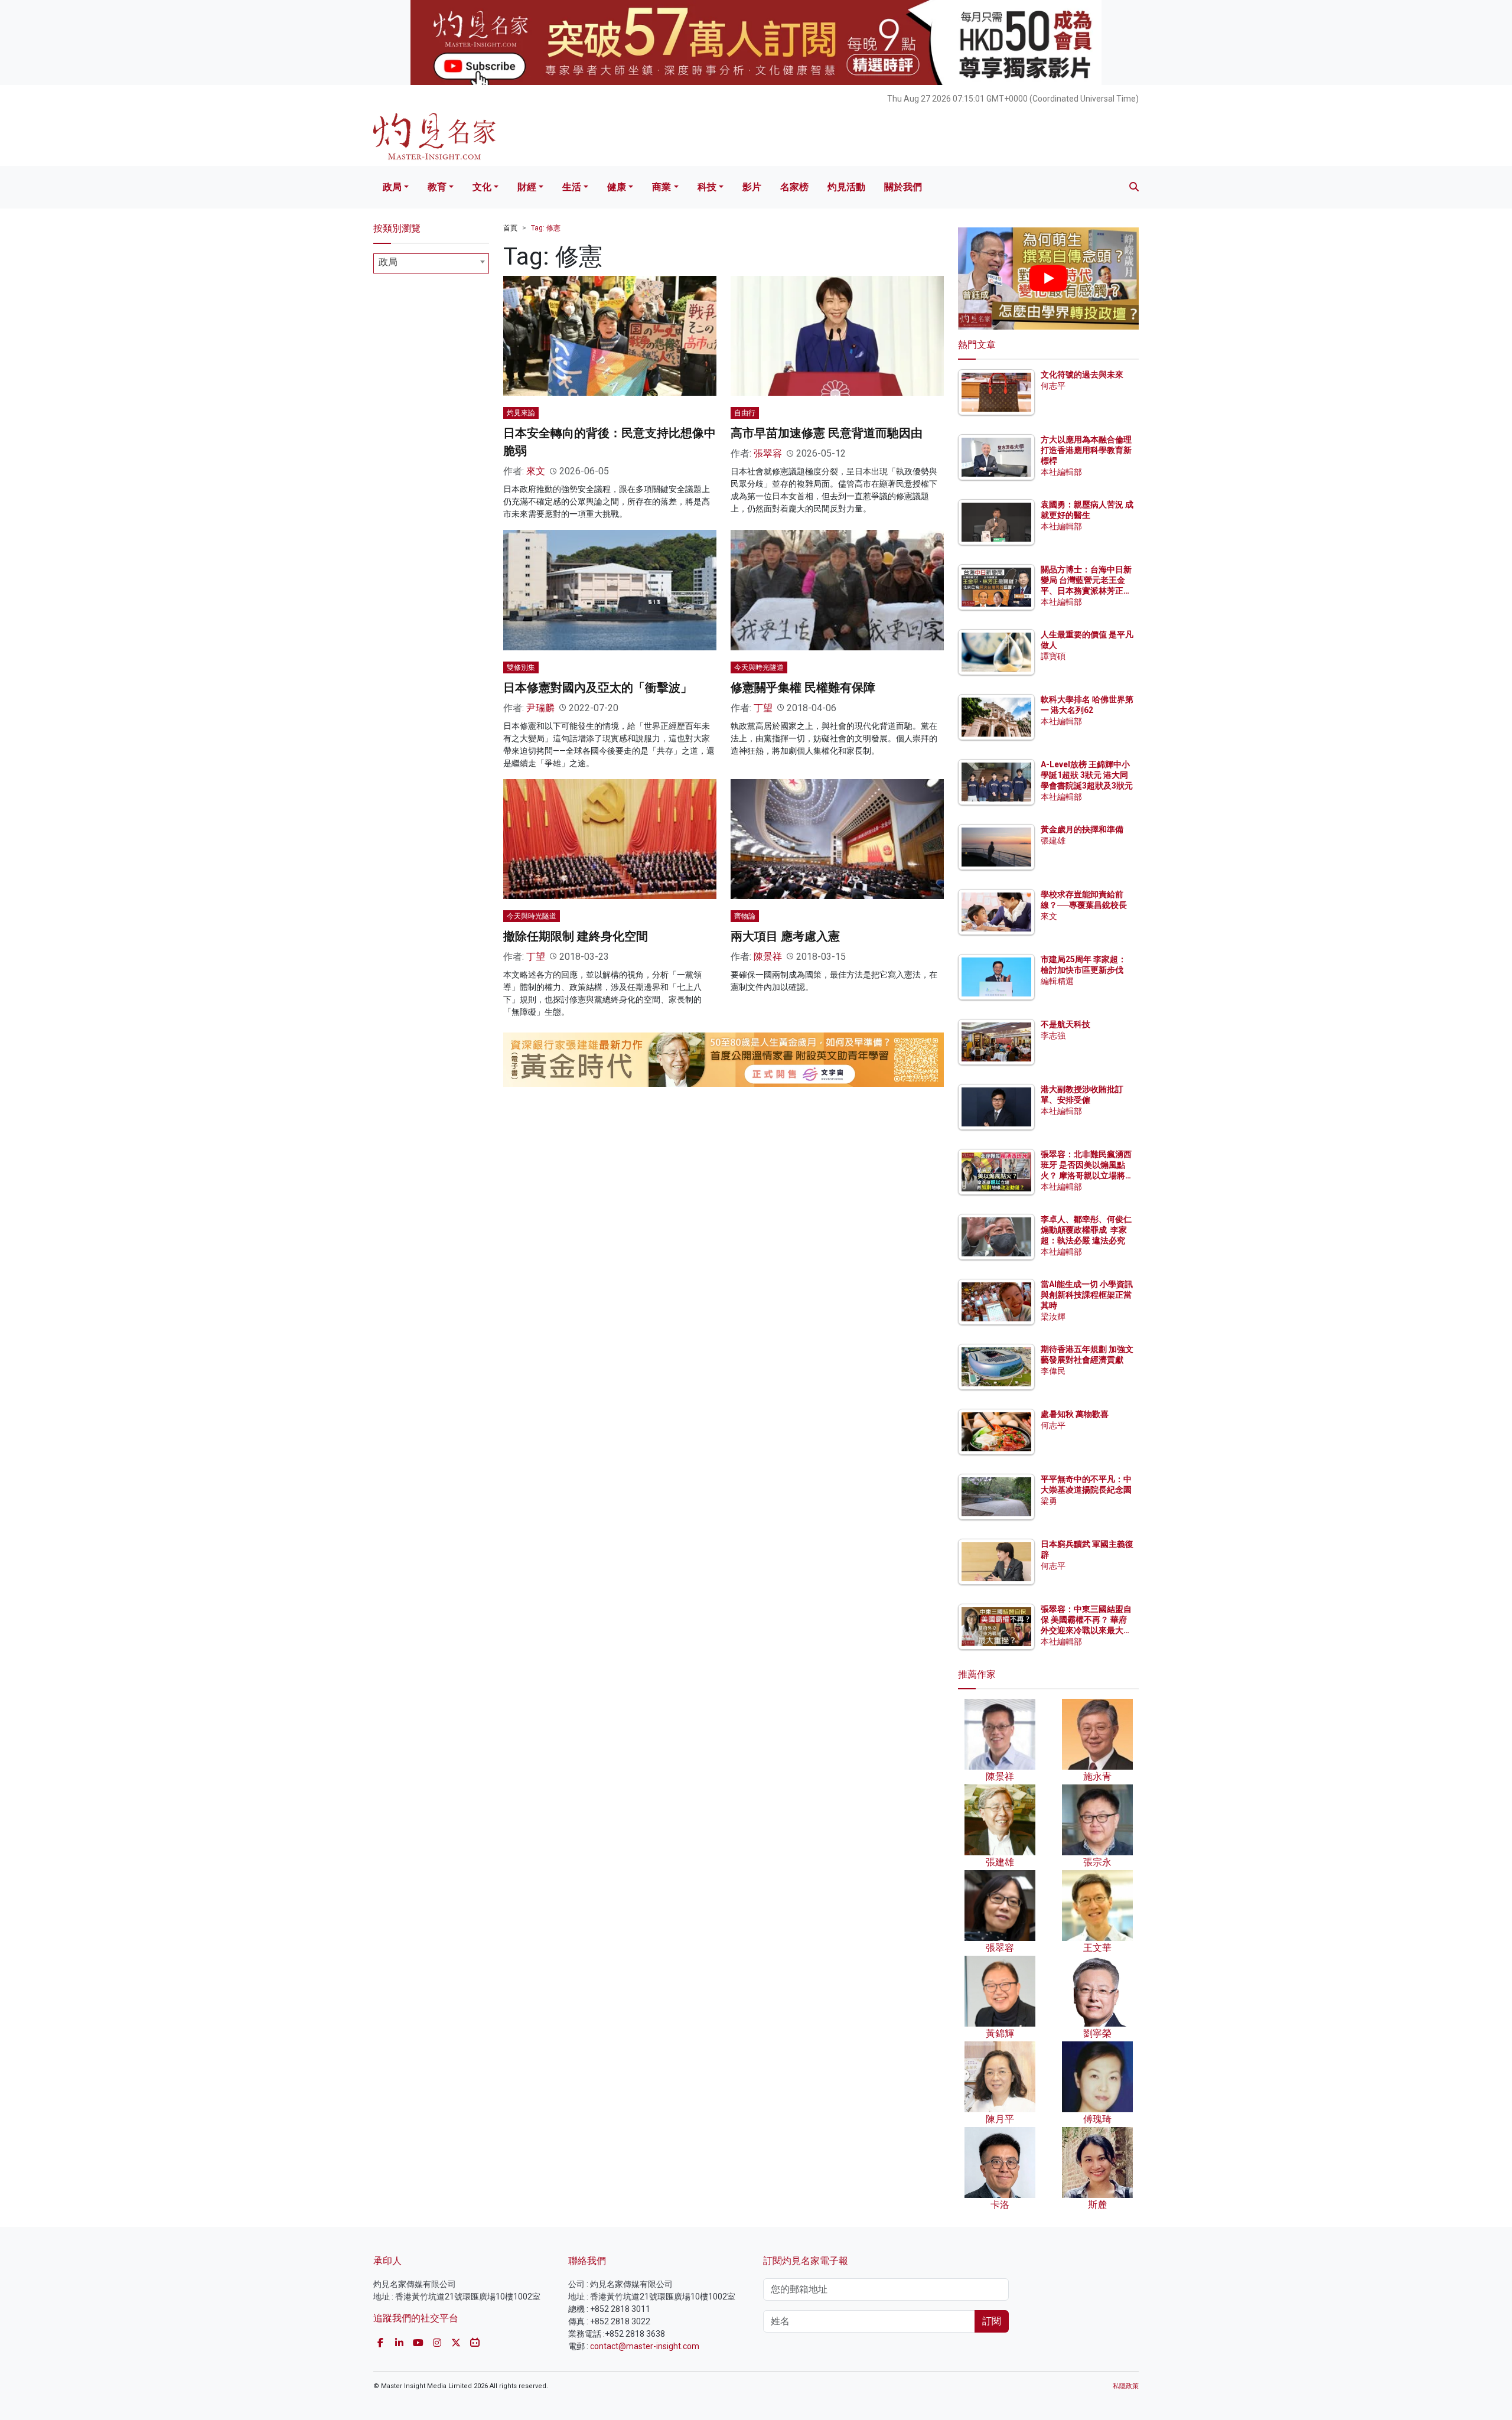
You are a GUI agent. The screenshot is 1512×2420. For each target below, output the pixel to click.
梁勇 (1049, 1501)
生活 (572, 187)
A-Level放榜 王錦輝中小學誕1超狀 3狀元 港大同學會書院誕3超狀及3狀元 (1087, 775)
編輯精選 (1057, 981)
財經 (527, 187)
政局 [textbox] (388, 262)
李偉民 (1053, 1371)
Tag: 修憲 (546, 228)
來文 (536, 471)
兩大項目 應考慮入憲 (785, 936)
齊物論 (745, 916)
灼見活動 (846, 187)
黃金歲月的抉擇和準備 (1082, 829)
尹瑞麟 (540, 708)
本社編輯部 (1061, 472)
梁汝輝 (1053, 1317)
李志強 (1053, 1035)
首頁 (510, 228)
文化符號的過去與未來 (1082, 374)
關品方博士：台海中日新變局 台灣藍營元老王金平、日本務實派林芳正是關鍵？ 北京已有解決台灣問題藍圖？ (1087, 591)
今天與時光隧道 (759, 667)
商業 (661, 187)
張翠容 (768, 453)
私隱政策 (1126, 2386)
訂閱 (992, 2321)
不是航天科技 (1065, 1024)
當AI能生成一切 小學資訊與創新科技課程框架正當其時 (1087, 1295)
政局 (392, 187)
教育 (437, 187)
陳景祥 (768, 957)
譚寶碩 (1053, 656)
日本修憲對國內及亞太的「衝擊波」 (598, 688)
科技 (707, 187)
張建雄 (1053, 841)
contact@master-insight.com (645, 2346)
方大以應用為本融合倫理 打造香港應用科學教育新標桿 (1087, 450)
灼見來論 (521, 413)
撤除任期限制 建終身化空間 (576, 936)
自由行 (745, 413)
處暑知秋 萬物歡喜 (1075, 1414)
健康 (617, 187)
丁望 (763, 708)
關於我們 (903, 187)
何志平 (1053, 386)
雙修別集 (521, 667)
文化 (482, 187)
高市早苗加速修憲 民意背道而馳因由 (827, 433)
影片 (752, 187)
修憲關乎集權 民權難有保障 (803, 688)
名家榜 (794, 187)
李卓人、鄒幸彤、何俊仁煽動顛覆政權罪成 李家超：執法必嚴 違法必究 (1086, 1230)
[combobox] (431, 263)
